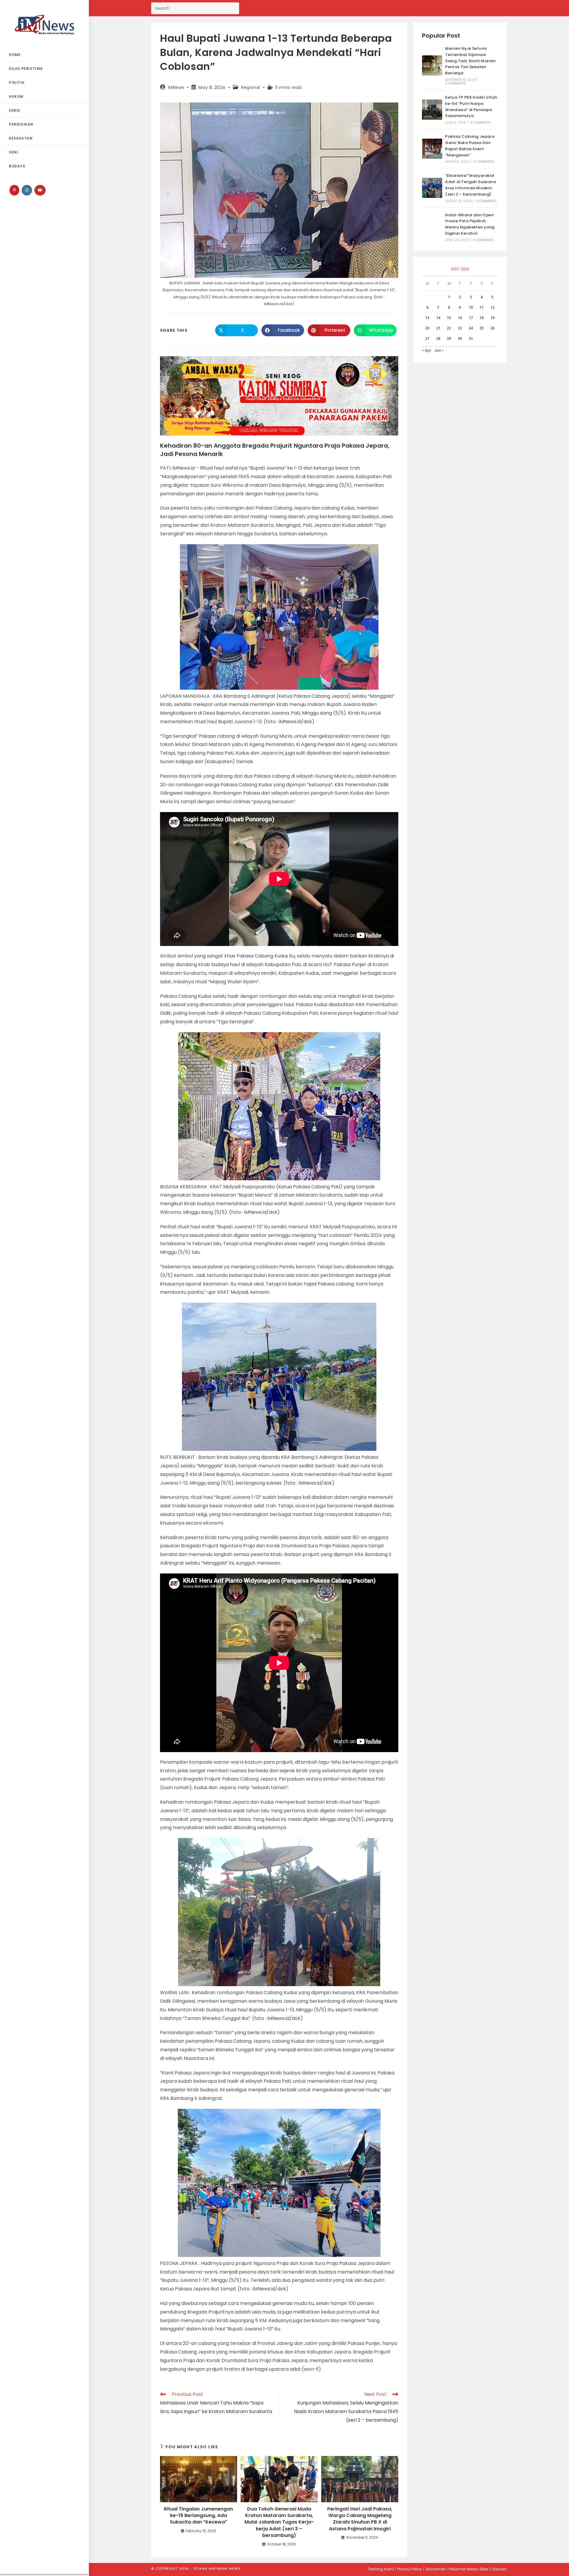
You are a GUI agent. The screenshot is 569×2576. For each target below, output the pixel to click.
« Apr (427, 350)
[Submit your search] (233, 8)
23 (460, 328)
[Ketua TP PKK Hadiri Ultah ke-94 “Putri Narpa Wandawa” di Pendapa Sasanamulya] (432, 110)
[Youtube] (40, 190)
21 (438, 328)
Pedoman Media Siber (469, 2569)
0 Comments (455, 83)
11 (482, 307)
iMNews (176, 87)
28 (438, 338)
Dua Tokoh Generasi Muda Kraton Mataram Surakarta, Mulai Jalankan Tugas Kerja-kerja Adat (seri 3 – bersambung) (279, 2522)
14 (438, 318)
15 (449, 318)
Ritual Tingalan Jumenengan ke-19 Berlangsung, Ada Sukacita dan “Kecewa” (198, 2516)
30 (460, 338)
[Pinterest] (14, 190)
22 (449, 328)
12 (493, 307)
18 (482, 318)
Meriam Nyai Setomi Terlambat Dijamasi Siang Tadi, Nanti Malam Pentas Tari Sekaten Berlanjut (470, 61)
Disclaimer (435, 2569)
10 (471, 307)
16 (460, 318)
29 (449, 338)
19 (493, 318)
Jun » (439, 350)
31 (471, 338)
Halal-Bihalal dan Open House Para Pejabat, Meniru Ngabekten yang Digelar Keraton (470, 224)
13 (427, 318)
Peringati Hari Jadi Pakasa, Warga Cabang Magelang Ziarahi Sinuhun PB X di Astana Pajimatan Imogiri (360, 2519)
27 (427, 338)
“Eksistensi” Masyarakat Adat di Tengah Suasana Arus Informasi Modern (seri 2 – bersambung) (470, 185)
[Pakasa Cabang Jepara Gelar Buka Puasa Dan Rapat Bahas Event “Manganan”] (432, 149)
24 (471, 328)
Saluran (500, 2569)
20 (427, 328)
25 (482, 328)
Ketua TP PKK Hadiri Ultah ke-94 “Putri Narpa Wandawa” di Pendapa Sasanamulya (471, 107)
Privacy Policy (410, 2569)
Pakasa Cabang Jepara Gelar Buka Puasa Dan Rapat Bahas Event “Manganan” (470, 146)
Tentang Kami (381, 2569)
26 (493, 328)
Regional (251, 87)
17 (471, 318)
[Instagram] (27, 190)
